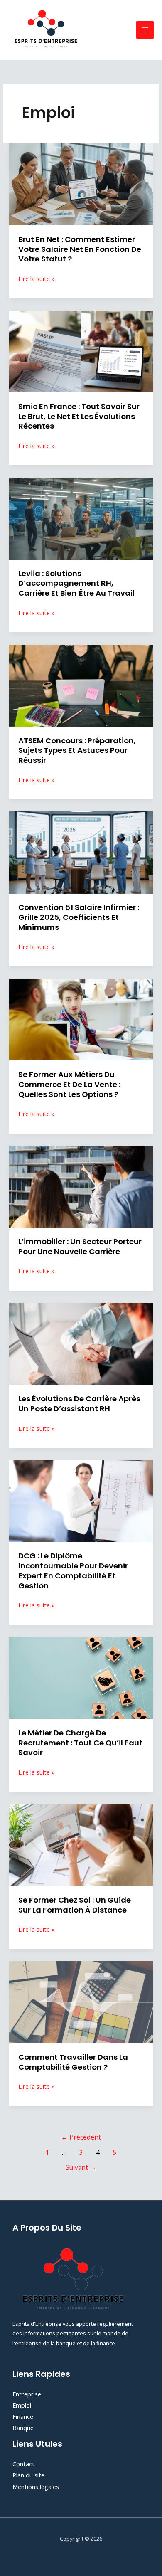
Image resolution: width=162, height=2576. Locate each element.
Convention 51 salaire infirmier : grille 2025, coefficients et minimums (79, 917)
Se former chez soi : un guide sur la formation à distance (75, 1905)
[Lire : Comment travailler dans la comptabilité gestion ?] (81, 2001)
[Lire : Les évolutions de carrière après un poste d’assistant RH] (81, 1343)
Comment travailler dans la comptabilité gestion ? (73, 2062)
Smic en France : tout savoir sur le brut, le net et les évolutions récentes (79, 416)
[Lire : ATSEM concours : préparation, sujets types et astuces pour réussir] (81, 685)
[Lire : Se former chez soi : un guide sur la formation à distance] (81, 1844)
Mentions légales (36, 2487)
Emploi (22, 2405)
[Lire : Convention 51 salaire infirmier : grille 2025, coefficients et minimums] (81, 852)
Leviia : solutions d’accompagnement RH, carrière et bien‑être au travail (76, 583)
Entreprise (27, 2394)
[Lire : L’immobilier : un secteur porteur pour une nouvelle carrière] (81, 1186)
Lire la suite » (37, 279)
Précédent (81, 2137)
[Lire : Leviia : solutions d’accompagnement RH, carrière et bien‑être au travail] (81, 518)
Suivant (81, 2167)
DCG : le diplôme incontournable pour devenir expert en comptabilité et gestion (73, 1570)
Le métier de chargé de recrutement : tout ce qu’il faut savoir (80, 1743)
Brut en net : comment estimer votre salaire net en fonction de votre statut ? (80, 249)
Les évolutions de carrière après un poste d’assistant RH (79, 1404)
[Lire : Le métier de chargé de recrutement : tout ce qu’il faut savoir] (81, 1677)
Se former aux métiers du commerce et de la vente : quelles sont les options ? (69, 1084)
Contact (23, 2464)
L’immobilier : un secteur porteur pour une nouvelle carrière (80, 1246)
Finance (23, 2416)
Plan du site (28, 2475)
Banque (23, 2428)
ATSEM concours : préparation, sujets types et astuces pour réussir (77, 750)
